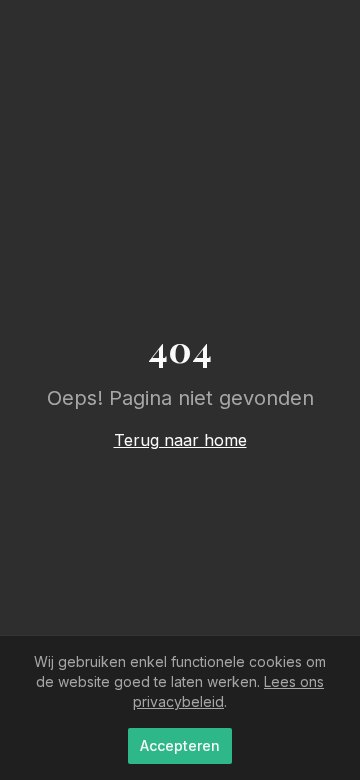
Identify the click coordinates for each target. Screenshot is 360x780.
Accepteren (180, 745)
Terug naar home (180, 440)
